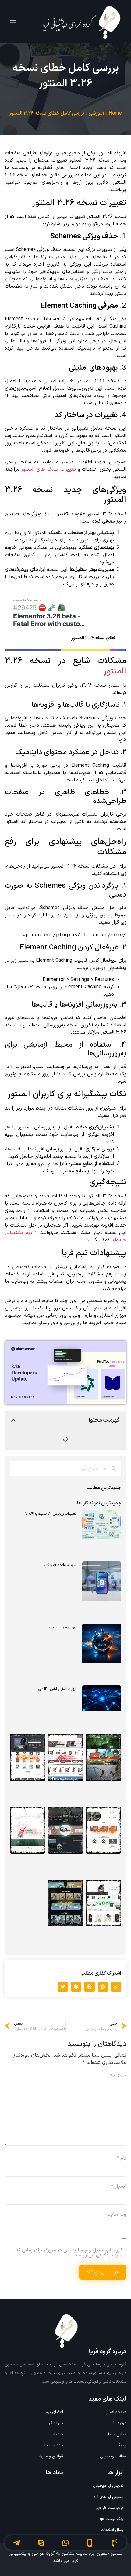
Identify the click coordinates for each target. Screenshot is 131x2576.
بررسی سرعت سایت (63, 1627)
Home (115, 113)
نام (121, 2158)
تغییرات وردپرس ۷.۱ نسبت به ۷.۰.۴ (51, 1514)
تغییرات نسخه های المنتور (48, 469)
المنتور (115, 671)
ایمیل (119, 2186)
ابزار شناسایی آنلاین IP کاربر (57, 1689)
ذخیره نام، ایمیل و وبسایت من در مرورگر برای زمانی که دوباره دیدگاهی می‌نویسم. (71, 2253)
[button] (13, 1420)
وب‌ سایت (116, 2215)
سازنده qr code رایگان (60, 1565)
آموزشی (96, 113)
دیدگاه (118, 2076)
